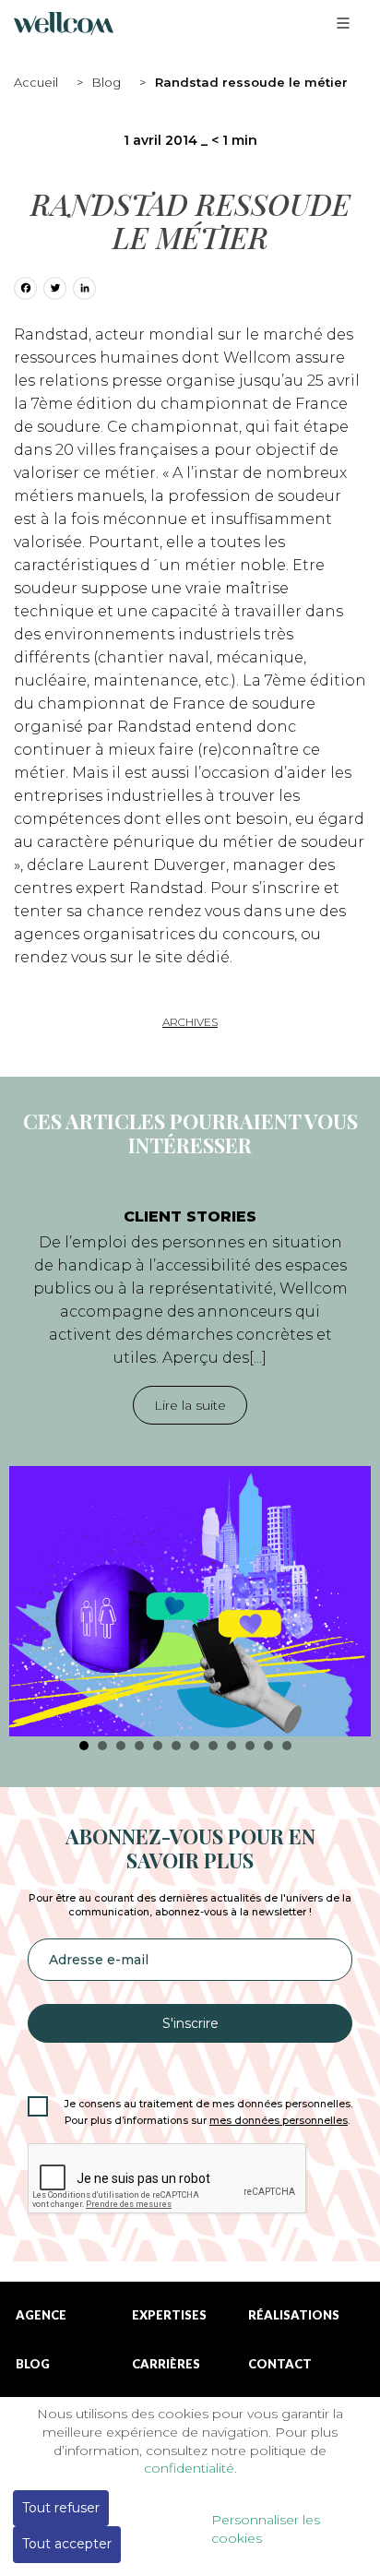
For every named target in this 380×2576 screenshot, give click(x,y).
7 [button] (195, 1746)
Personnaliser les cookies (266, 2529)
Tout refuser (61, 2508)
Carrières (166, 2364)
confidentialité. (190, 2468)
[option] (190, 1463)
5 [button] (158, 1746)
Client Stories (190, 1216)
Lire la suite (190, 1405)
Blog (107, 82)
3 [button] (121, 1746)
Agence (41, 2315)
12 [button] (287, 1746)
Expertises (169, 2315)
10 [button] (250, 1746)
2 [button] (102, 1746)
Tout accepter (67, 2544)
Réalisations (294, 2315)
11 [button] (268, 1746)
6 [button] (176, 1746)
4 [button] (139, 1746)
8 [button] (213, 1746)
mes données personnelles (279, 2121)
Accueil (36, 82)
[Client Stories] (190, 1601)
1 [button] (84, 1746)
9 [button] (232, 1746)
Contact (280, 2364)
